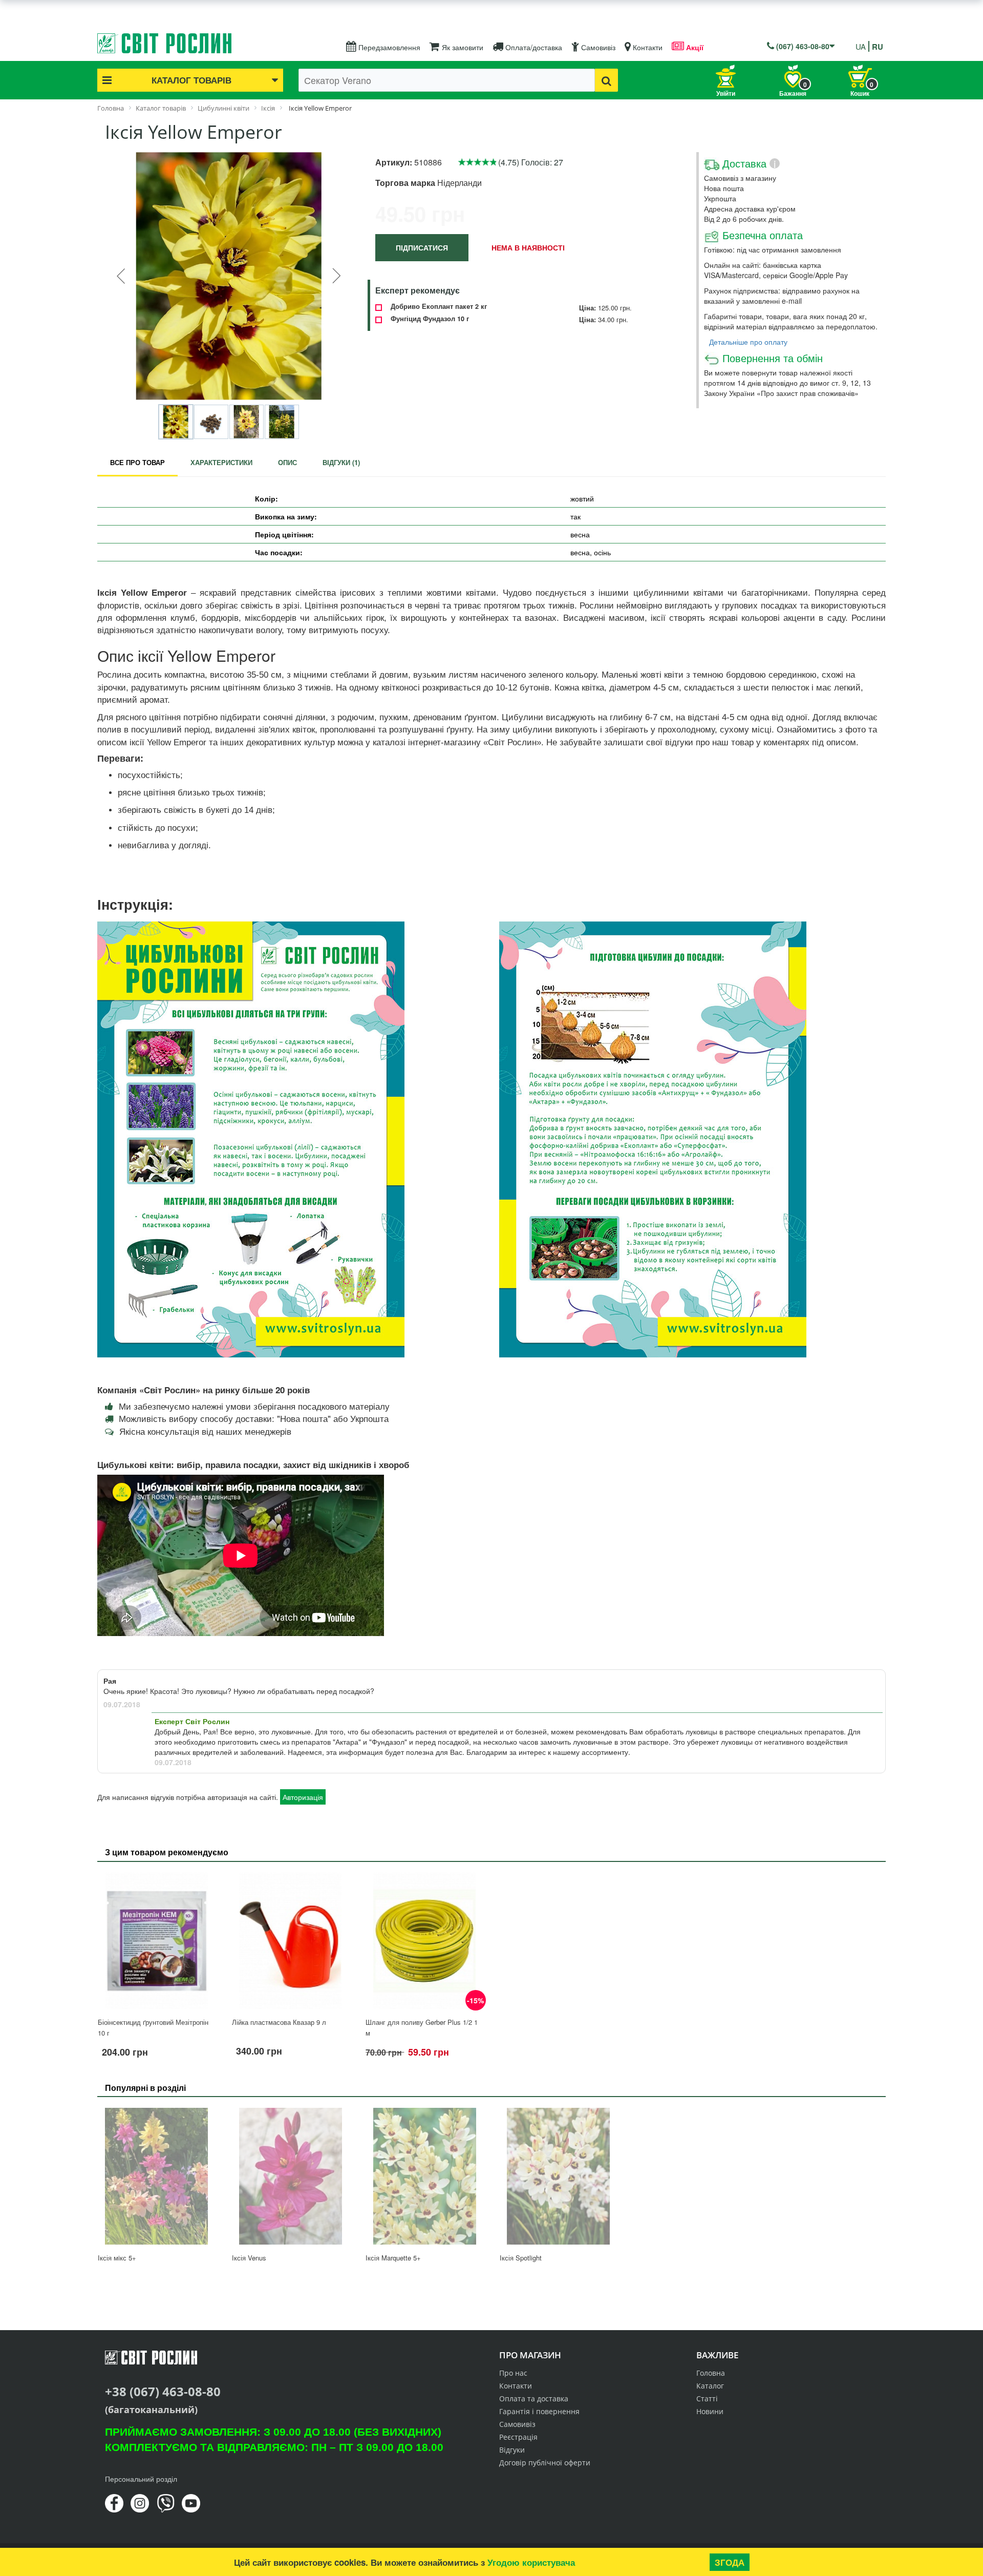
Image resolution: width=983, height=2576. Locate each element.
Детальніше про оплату (748, 342)
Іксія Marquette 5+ (393, 2258)
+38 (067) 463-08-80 (163, 2391)
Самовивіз (597, 47)
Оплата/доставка (533, 47)
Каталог (710, 2386)
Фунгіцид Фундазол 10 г (430, 319)
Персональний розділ (141, 2479)
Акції (694, 47)
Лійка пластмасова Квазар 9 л (279, 2022)
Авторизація (303, 1797)
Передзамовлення (388, 47)
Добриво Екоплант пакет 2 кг (439, 306)
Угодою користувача (531, 2562)
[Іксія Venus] (291, 2176)
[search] (606, 80)
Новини (710, 2411)
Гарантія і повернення (539, 2411)
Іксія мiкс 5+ (117, 2258)
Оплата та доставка (534, 2399)
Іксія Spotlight (521, 2258)
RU (878, 47)
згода (730, 2562)
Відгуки (512, 2450)
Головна (711, 2373)
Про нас (513, 2373)
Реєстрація (518, 2437)
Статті (707, 2399)
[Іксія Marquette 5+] (424, 2176)
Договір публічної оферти (545, 2463)
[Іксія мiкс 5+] (157, 2176)
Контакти (647, 47)
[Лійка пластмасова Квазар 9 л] (291, 1941)
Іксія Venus (249, 2258)
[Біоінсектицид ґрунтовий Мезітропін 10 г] (157, 1941)
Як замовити (462, 47)
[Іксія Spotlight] (559, 2176)
